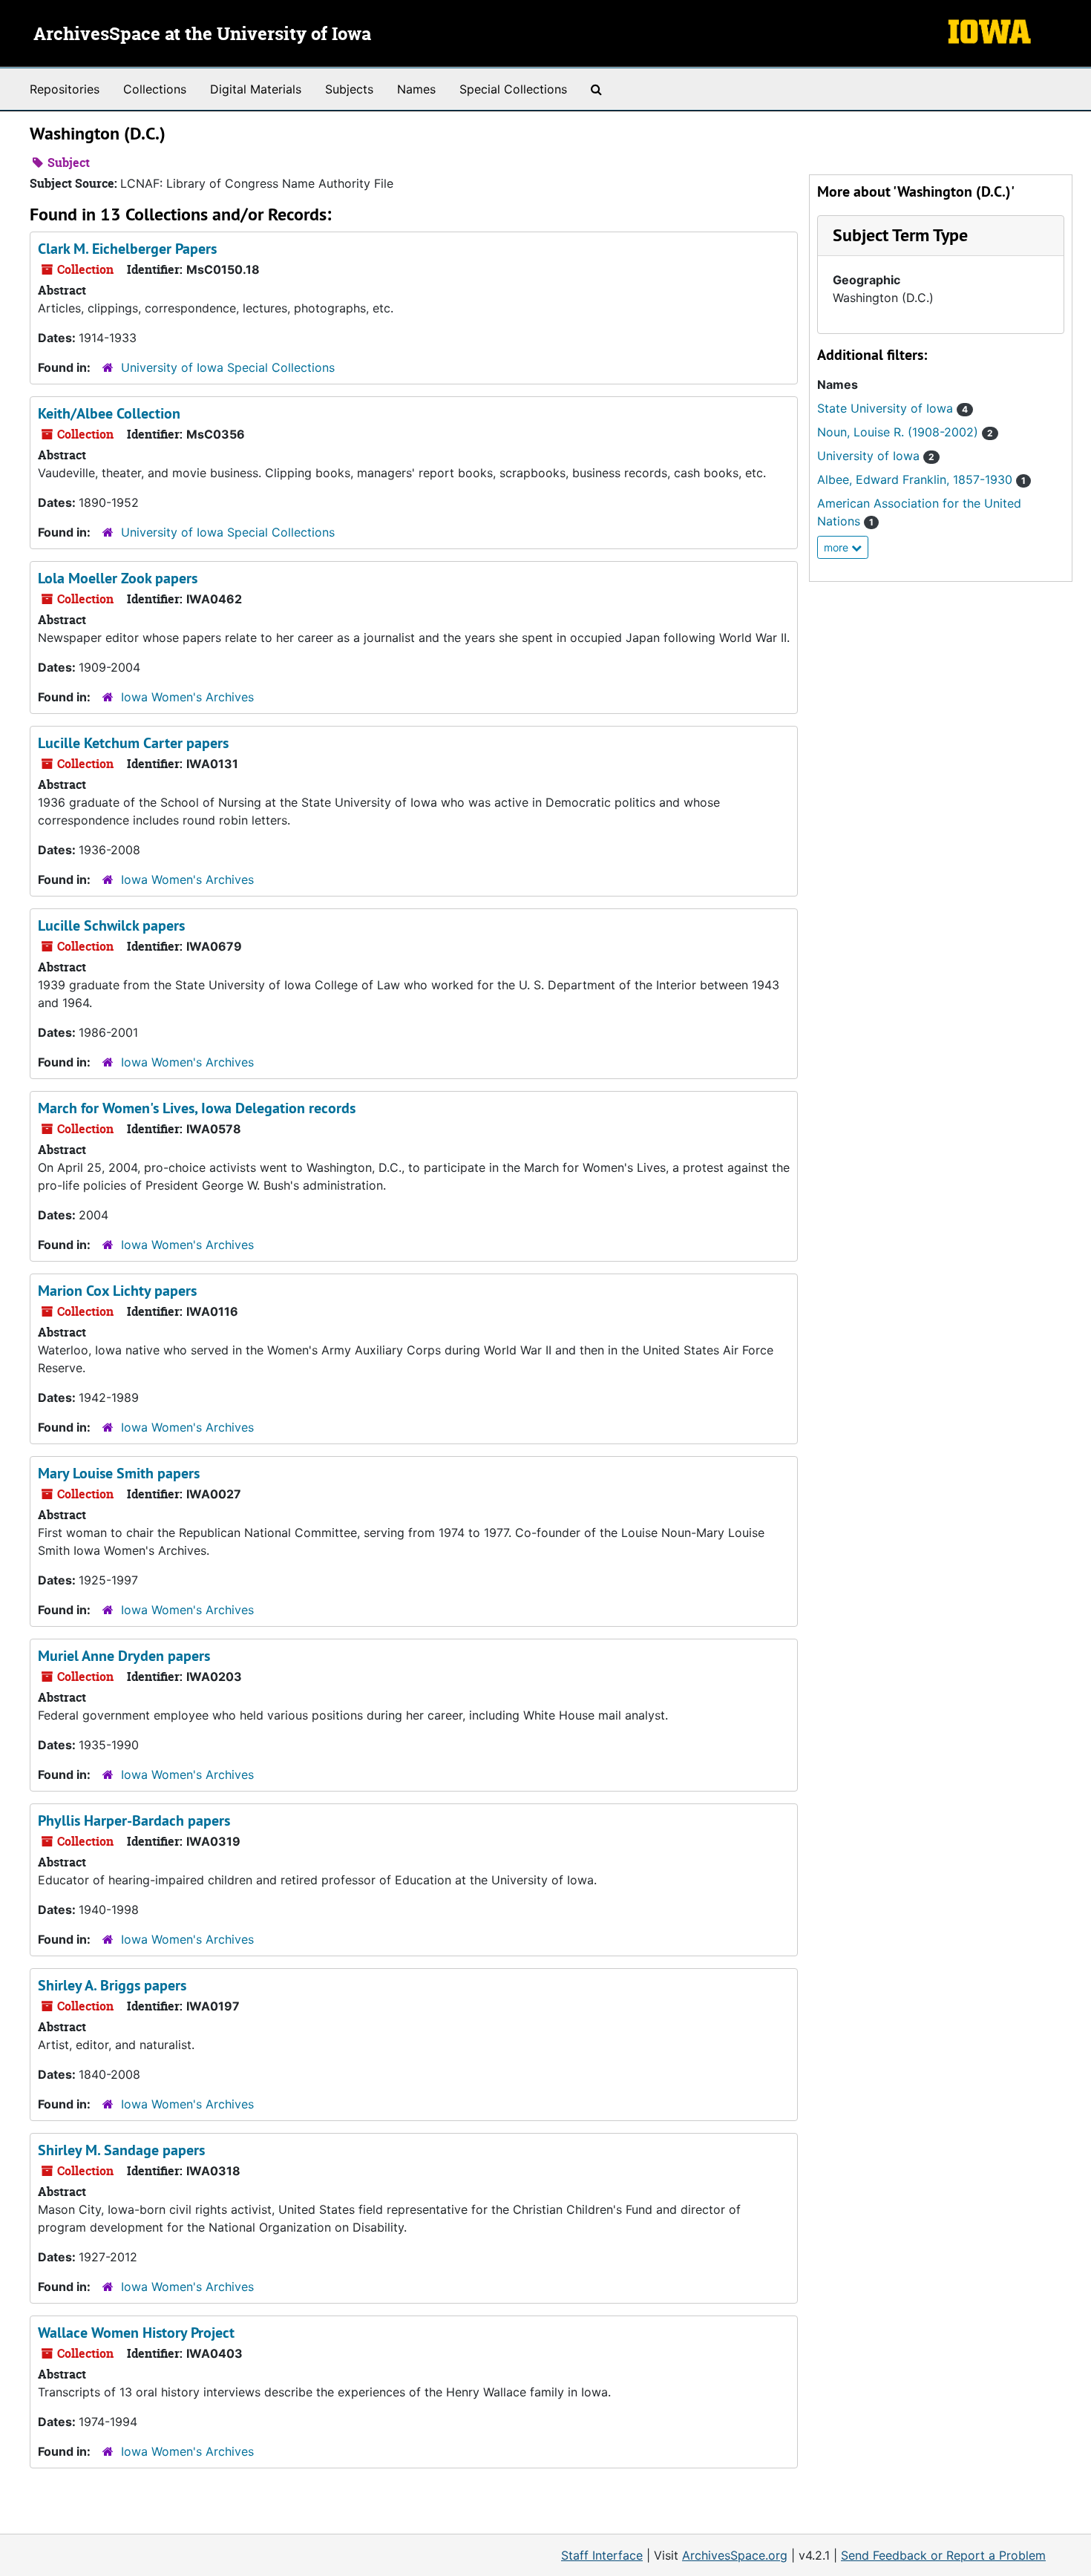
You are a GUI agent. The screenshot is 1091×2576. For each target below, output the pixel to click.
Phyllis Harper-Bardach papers (134, 1820)
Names (416, 89)
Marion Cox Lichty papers (117, 1291)
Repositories (65, 89)
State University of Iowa (892, 408)
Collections (155, 89)
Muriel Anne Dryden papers (124, 1656)
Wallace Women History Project (136, 2333)
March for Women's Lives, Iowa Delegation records (197, 1108)
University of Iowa (876, 456)
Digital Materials (256, 89)
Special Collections (513, 89)
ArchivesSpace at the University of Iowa (202, 35)
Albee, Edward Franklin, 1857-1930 (921, 479)
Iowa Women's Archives (187, 697)
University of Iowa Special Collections (228, 367)
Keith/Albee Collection (109, 413)
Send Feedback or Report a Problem (943, 2555)
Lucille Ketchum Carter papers (133, 743)
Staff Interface (602, 2555)
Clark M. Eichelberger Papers (127, 249)
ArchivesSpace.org (735, 2555)
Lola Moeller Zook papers (118, 578)
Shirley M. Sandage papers (121, 2150)
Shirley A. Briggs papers (112, 1985)
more (838, 547)
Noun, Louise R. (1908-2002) (905, 432)
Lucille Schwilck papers (111, 925)
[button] (900, 235)
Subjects (349, 89)
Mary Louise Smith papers (119, 1473)
